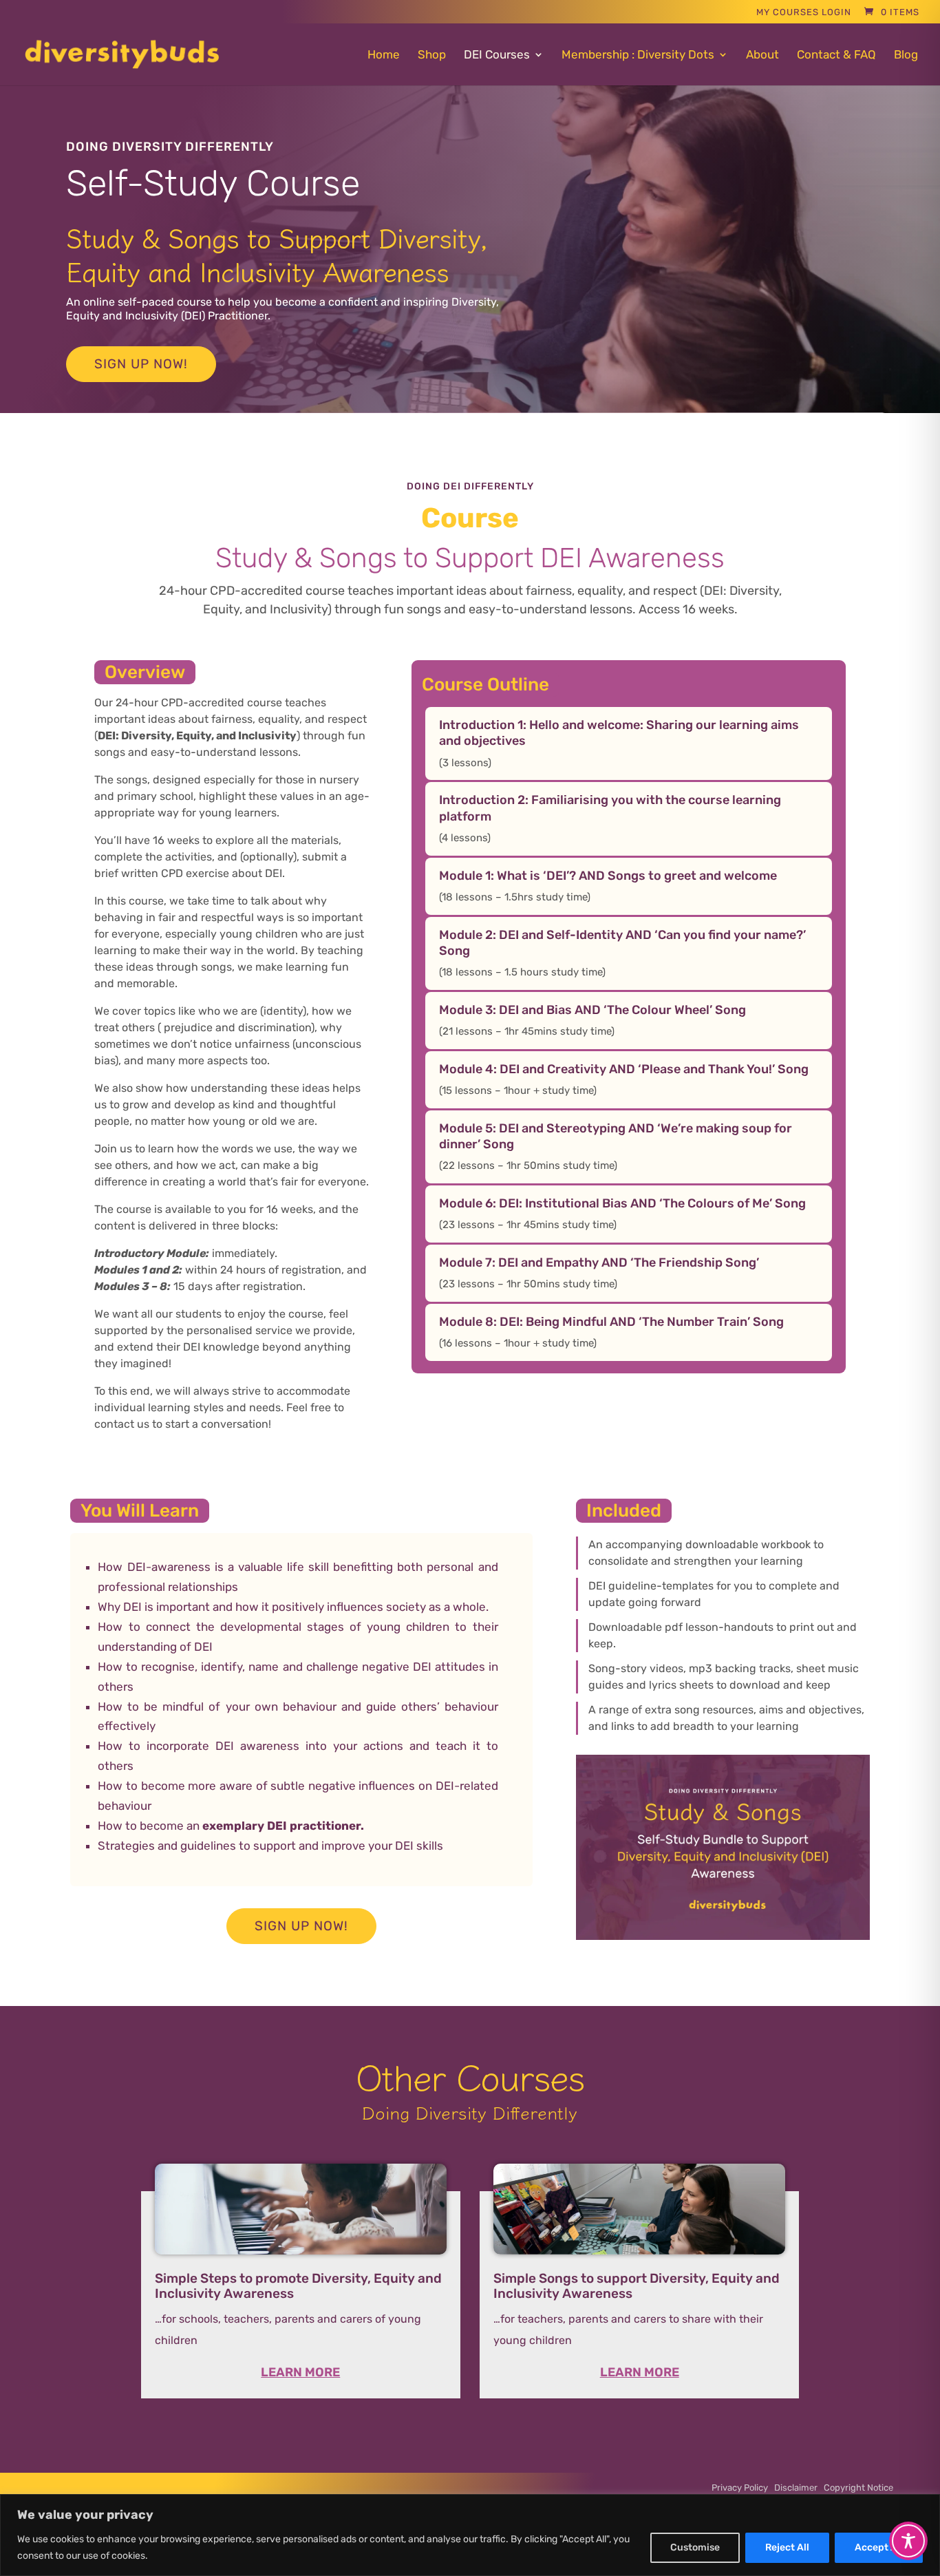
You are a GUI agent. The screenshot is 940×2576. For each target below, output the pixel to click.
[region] (470, 2535)
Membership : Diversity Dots (638, 55)
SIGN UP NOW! (141, 364)
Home (384, 55)
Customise (695, 2547)
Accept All (879, 2547)
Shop (432, 55)
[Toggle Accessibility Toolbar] (908, 2541)
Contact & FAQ (836, 55)
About (762, 55)
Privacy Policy (743, 2488)
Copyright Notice (858, 2488)
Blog (906, 55)
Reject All (787, 2547)
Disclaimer (799, 2488)
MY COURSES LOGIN (804, 12)
